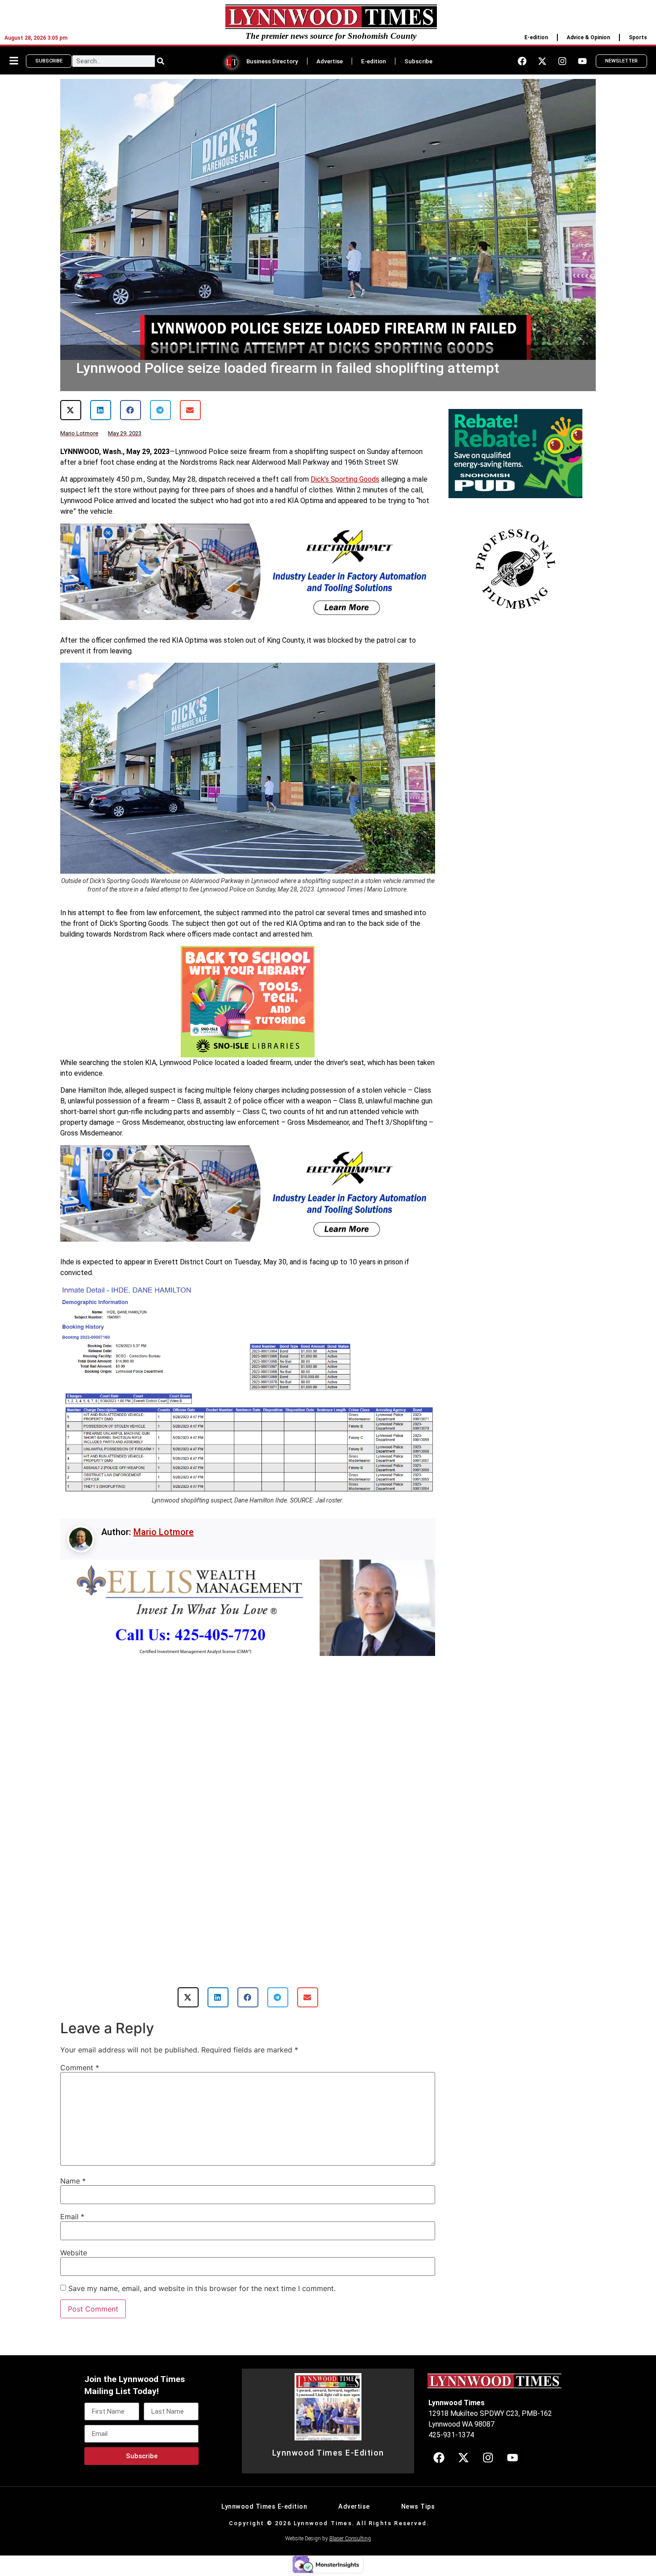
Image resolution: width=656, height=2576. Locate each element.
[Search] (161, 61)
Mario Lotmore (164, 1532)
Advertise (330, 61)
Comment (80, 2047)
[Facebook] (522, 61)
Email (72, 2196)
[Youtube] (582, 61)
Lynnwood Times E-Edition (328, 2432)
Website (74, 2232)
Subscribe (418, 61)
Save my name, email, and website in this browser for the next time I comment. (202, 2267)
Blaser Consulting (350, 2518)
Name (73, 2160)
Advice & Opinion (588, 37)
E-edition (536, 37)
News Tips (418, 2486)
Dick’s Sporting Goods (345, 479)
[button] (71, 410)
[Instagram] (562, 61)
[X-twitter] (542, 61)
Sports (638, 37)
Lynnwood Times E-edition (264, 2486)
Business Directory (272, 61)
